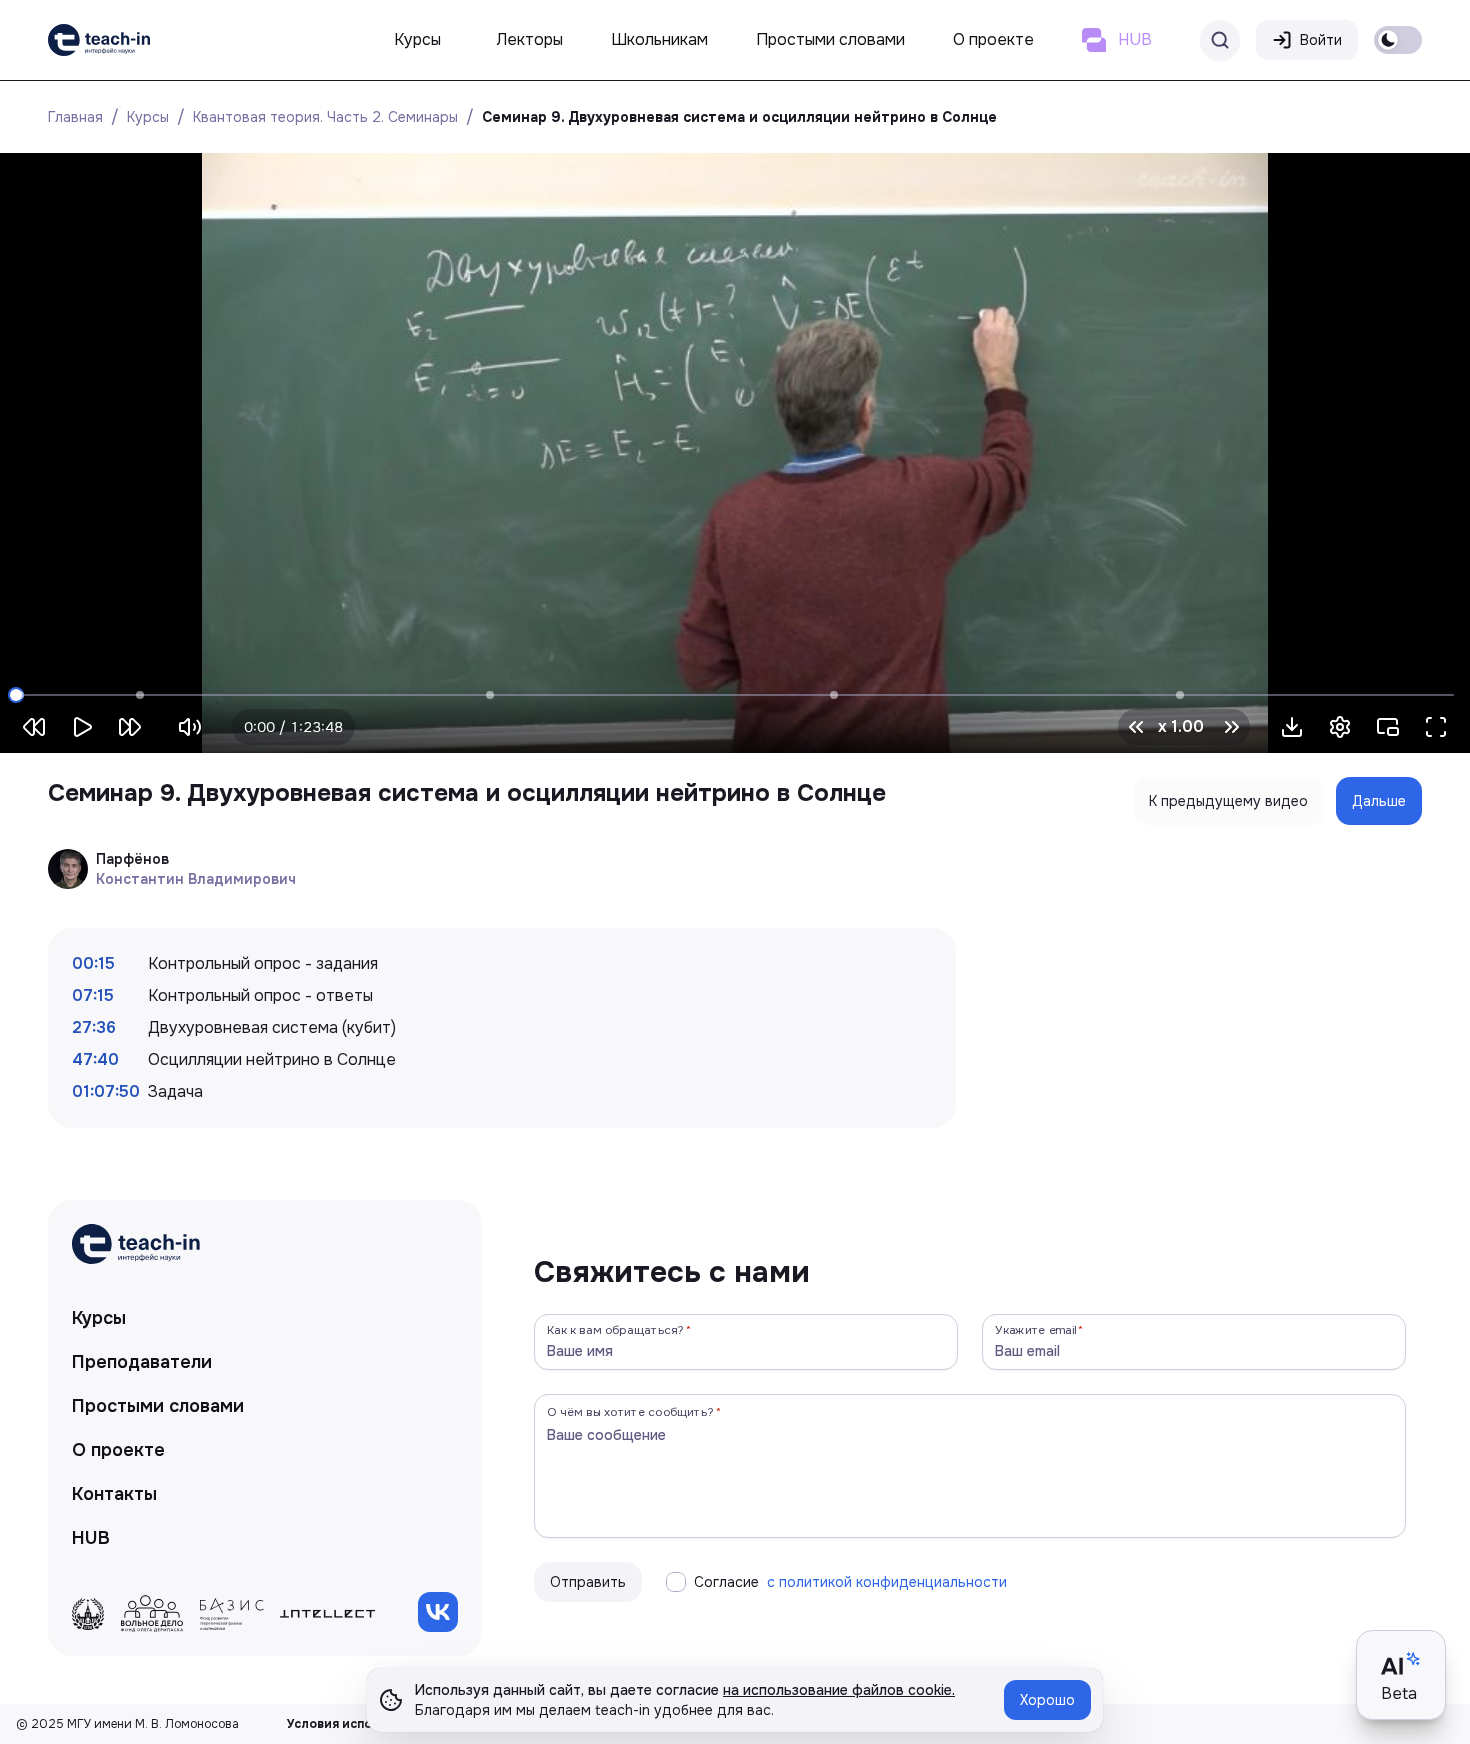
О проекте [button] (993, 39)
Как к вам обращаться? (616, 1329)
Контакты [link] (114, 1494)
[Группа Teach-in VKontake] (438, 1612)
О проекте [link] (118, 1450)
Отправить (588, 1582)
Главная (75, 117)
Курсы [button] (417, 39)
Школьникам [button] (659, 39)
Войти (1321, 40)
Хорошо (1047, 1700)
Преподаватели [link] (142, 1362)
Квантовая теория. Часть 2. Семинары (325, 117)
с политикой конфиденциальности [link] (887, 1582)
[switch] (1398, 40)
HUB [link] (91, 1538)
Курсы (148, 117)
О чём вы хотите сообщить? (630, 1411)
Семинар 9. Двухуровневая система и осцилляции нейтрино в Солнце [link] (739, 117)
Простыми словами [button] (830, 39)
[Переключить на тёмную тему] (1398, 40)
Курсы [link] (99, 1318)
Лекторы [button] (530, 39)
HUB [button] (1135, 39)
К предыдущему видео (1228, 801)
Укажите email (1036, 1329)
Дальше (1379, 801)
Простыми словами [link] (158, 1406)
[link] (99, 40)
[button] (1292, 727)
